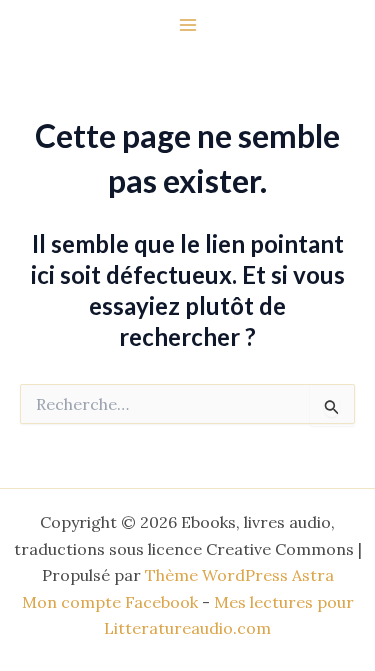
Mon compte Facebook (110, 602)
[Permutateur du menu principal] (188, 25)
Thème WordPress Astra (239, 575)
